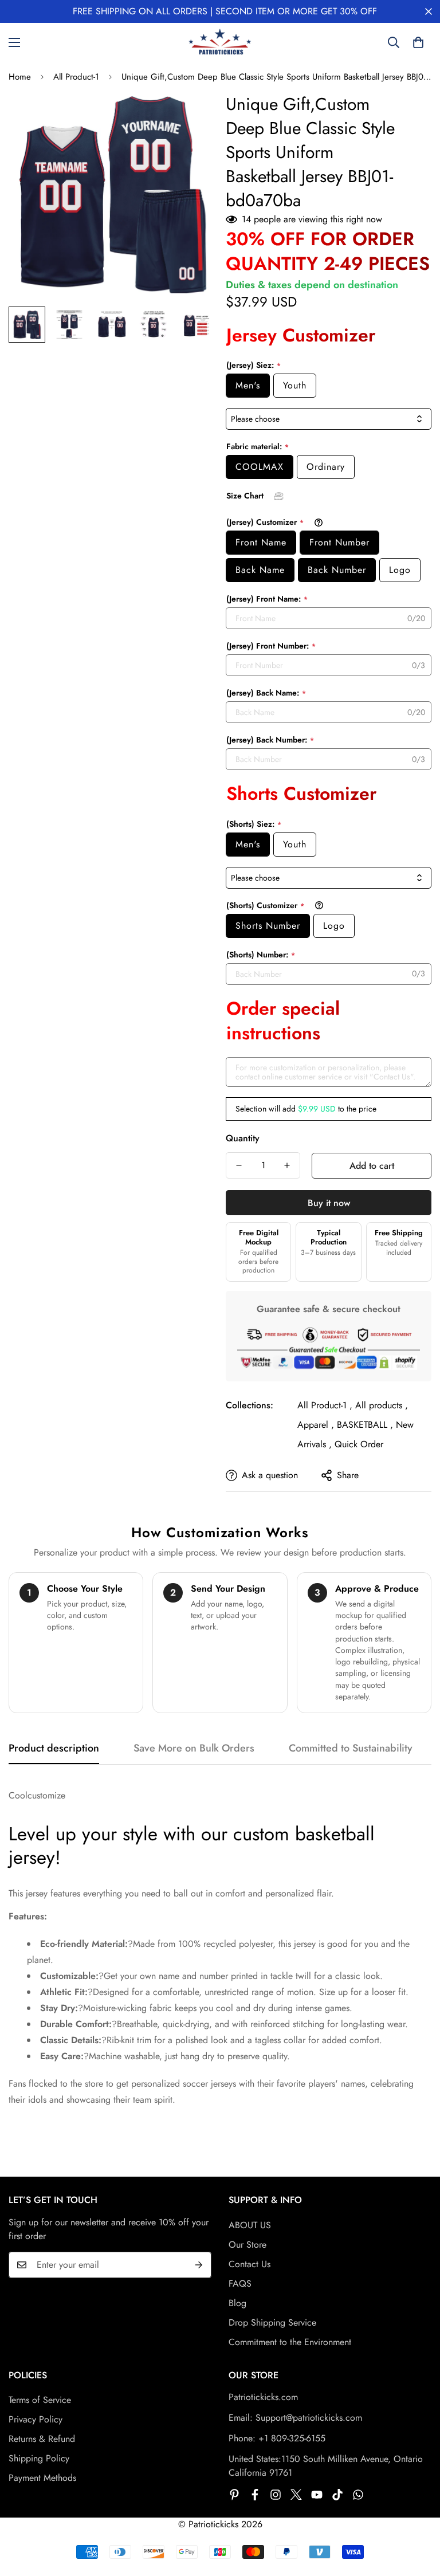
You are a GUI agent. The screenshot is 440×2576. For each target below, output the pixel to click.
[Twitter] (296, 2495)
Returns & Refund (42, 2439)
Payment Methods (42, 2478)
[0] (418, 42)
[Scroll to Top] (418, 2514)
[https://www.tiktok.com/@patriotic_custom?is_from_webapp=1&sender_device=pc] (337, 2495)
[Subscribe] (199, 2265)
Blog (237, 2303)
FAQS (240, 2284)
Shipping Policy (39, 2458)
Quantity (243, 1138)
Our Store (247, 2245)
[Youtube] (317, 2495)
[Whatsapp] (358, 2495)
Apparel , (316, 1425)
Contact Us (250, 2264)
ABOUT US (250, 2225)
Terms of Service (40, 2400)
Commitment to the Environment (290, 2342)
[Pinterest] (234, 2495)
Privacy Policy (36, 2419)
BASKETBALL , (365, 1425)
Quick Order (359, 1444)
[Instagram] (276, 2495)
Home (20, 77)
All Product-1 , (325, 1405)
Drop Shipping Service (272, 2322)
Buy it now (329, 1203)
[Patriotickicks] (220, 42)
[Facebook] (255, 2495)
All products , (382, 1405)
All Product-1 (76, 77)
